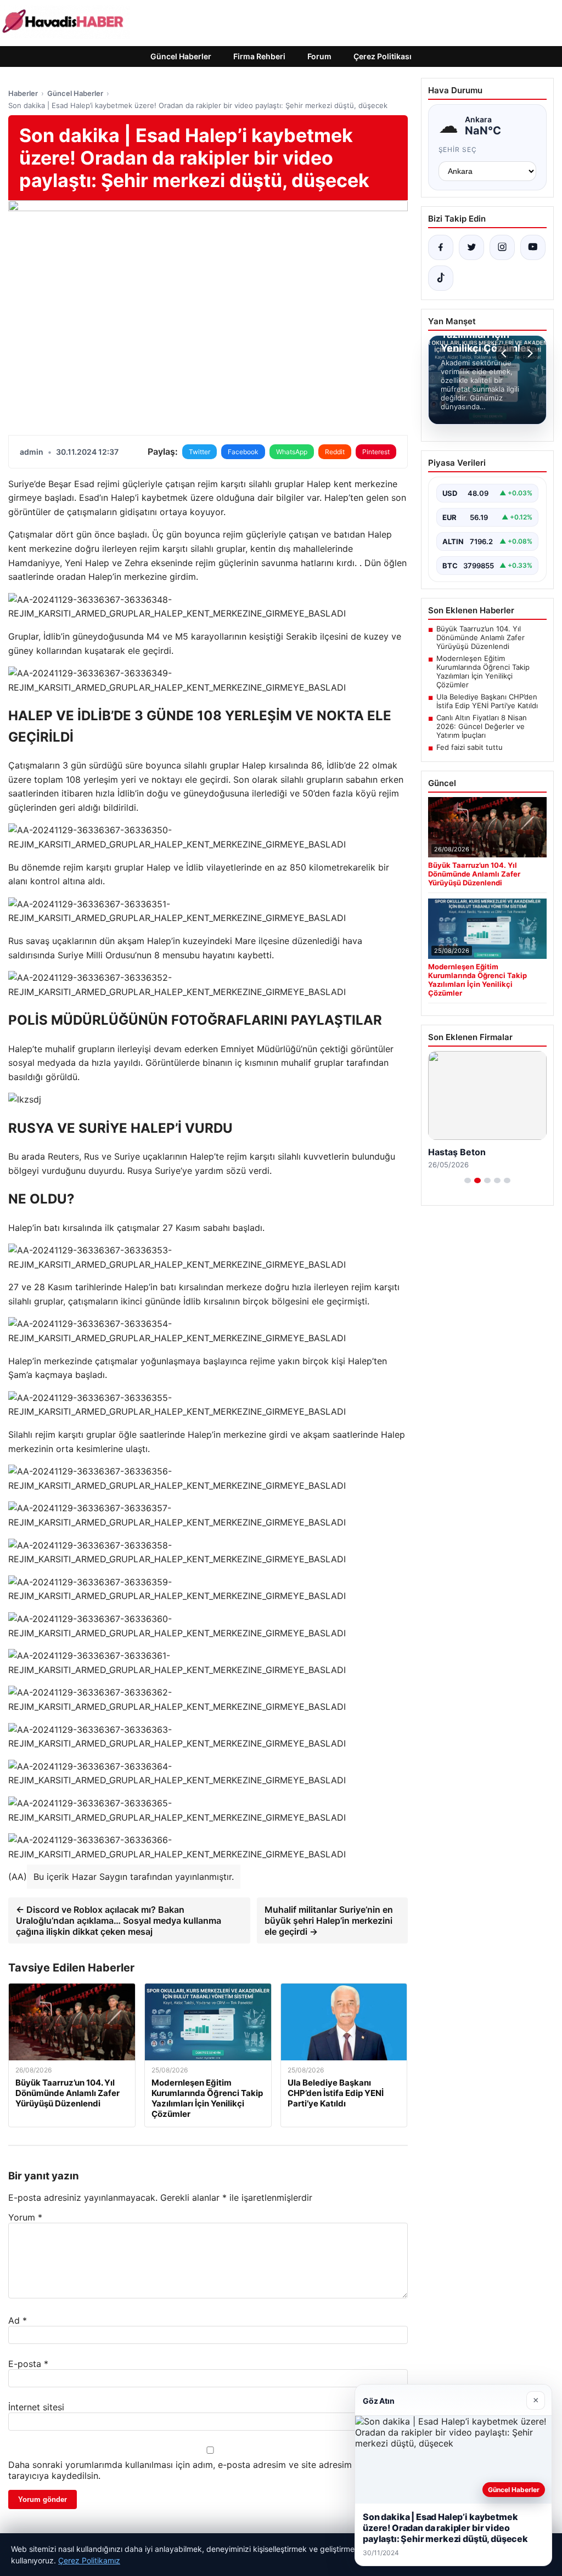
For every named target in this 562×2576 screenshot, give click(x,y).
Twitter (199, 452)
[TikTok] (441, 278)
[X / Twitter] (471, 247)
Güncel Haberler (181, 56)
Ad (18, 2320)
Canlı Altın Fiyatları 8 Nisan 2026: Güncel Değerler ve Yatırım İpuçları (482, 726)
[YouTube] (533, 247)
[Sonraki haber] (529, 353)
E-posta (28, 2364)
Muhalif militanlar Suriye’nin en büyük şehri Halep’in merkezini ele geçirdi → (329, 1920)
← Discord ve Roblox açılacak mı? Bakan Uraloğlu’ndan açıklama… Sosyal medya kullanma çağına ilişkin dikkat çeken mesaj (119, 1920)
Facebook (243, 452)
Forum (319, 56)
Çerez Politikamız (89, 2560)
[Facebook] (441, 247)
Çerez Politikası (383, 56)
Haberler (23, 93)
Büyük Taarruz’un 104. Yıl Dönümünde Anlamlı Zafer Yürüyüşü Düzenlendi (480, 637)
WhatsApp (292, 452)
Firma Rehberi (259, 56)
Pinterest (376, 452)
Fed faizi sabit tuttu (470, 747)
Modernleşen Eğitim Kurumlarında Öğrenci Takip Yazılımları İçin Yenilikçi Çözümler (483, 671)
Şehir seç (458, 149)
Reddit (335, 452)
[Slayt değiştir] (468, 1180)
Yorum (25, 2217)
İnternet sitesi (36, 2407)
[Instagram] (502, 247)
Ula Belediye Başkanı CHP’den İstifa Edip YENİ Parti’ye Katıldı (487, 701)
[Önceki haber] (505, 353)
